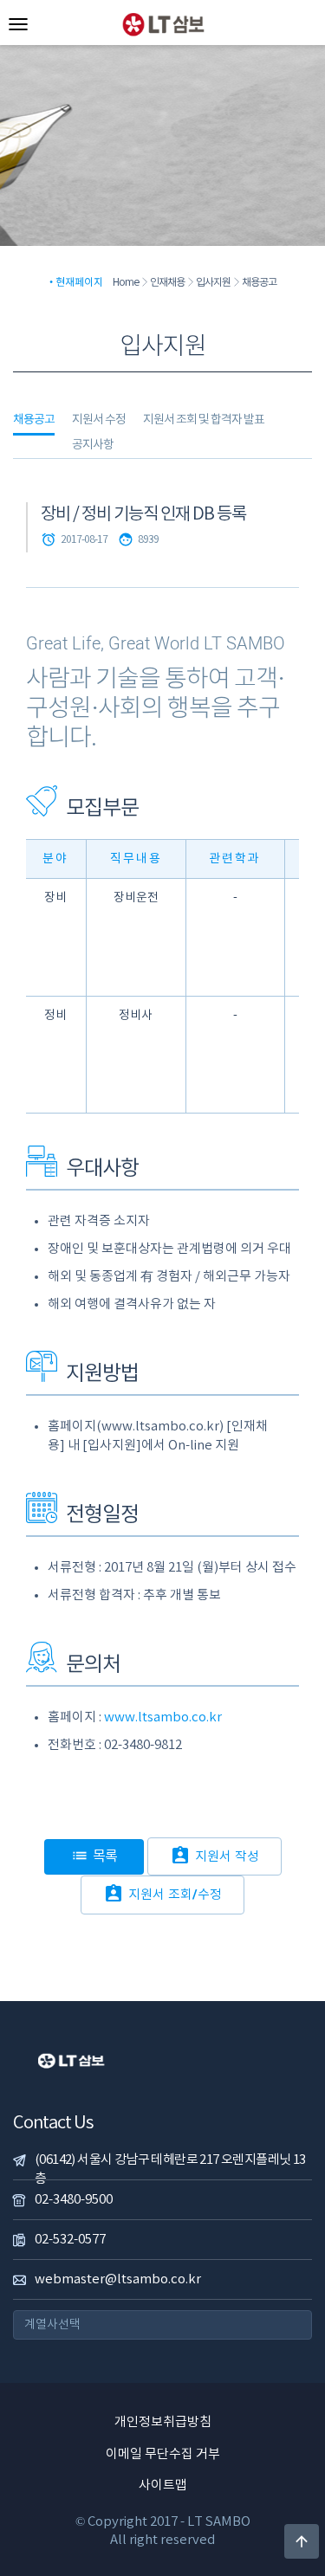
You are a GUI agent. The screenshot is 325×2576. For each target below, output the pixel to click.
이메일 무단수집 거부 (163, 2454)
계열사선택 (52, 2325)
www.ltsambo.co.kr (163, 1717)
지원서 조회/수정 (162, 1894)
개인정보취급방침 (163, 2422)
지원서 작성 (214, 1856)
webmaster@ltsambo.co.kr (118, 2279)
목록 (94, 1856)
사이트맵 (163, 2486)
